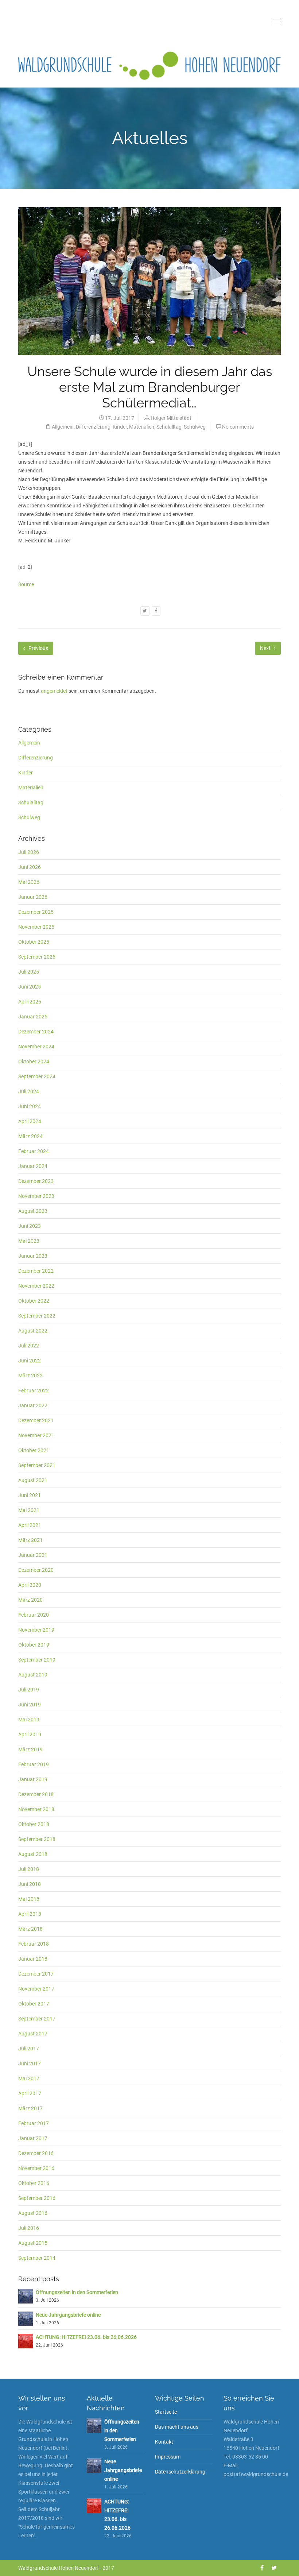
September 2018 (37, 1839)
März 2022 (30, 1376)
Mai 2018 (29, 1899)
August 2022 (33, 1331)
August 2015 (33, 2243)
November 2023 (36, 1196)
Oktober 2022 (34, 1301)
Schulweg (195, 427)
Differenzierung (93, 427)
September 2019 (37, 1660)
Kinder (120, 427)
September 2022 (37, 1316)
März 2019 (30, 1749)
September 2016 (37, 2198)
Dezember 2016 (36, 2153)
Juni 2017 (30, 2063)
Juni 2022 (30, 1361)
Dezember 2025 (36, 912)
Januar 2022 (33, 1405)
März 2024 (30, 1136)
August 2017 (33, 2034)
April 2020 (30, 1585)
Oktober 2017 (34, 2004)
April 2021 (30, 1525)
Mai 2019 (29, 1720)
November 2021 (36, 1435)
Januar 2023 (33, 1256)
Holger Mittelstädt (171, 418)
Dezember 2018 (36, 1794)
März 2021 (30, 1540)
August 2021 (33, 1480)
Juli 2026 (29, 852)
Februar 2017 (34, 2123)
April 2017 (30, 2093)
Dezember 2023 (36, 1181)
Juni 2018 (30, 1884)
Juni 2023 (30, 1226)
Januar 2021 (33, 1555)
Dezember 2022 (36, 1271)
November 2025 (36, 927)
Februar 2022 (34, 1391)
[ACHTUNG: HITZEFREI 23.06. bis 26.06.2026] (26, 2341)
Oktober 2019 (34, 1645)
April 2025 (30, 1002)
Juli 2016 (29, 2228)
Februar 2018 (34, 1944)
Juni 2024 (30, 1106)
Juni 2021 (30, 1495)
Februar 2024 (34, 1151)
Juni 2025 (30, 987)
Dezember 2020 (36, 1570)
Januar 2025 (33, 1017)
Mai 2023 (29, 1241)
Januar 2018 (33, 1959)
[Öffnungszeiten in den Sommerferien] (26, 2296)
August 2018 (33, 1854)
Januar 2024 (33, 1166)
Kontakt (164, 2442)
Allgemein (63, 427)
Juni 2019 (30, 1705)
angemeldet (54, 691)
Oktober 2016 (34, 2183)
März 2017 (30, 2108)
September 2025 (37, 957)
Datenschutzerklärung (180, 2472)
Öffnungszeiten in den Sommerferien (77, 2292)
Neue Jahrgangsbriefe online (68, 2315)
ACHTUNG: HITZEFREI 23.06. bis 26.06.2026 (86, 2337)
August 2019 (33, 1675)
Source (26, 584)
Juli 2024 (29, 1091)
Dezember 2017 (36, 1974)
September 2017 (37, 2019)
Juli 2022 (29, 1346)
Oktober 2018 (34, 1824)
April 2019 (30, 1734)
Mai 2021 (29, 1510)
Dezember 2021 (36, 1420)
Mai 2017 (29, 2078)
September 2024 (37, 1076)
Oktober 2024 (34, 1061)
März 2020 (30, 1600)
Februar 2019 (34, 1764)
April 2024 (30, 1121)
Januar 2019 (33, 1779)
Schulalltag (169, 427)
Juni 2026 (30, 867)
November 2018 (36, 1809)
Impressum (168, 2457)
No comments (238, 427)
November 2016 (36, 2168)
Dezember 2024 (36, 1032)
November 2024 (36, 1047)
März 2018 (30, 1929)
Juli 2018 (29, 1869)
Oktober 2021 (34, 1450)
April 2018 (30, 1914)
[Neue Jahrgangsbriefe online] (26, 2318)
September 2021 (37, 1465)
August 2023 (33, 1211)
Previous (38, 648)
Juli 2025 (29, 972)
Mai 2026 (29, 882)
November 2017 (36, 1989)
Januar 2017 (33, 2138)
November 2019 (36, 1630)
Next (266, 648)
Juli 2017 (29, 2049)
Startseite (166, 2412)
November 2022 (36, 1286)
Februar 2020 (34, 1615)
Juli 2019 (29, 1690)
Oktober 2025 (34, 942)
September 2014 (37, 2258)
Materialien (142, 427)
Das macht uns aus (177, 2427)
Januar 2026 (33, 897)
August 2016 (33, 2213)
